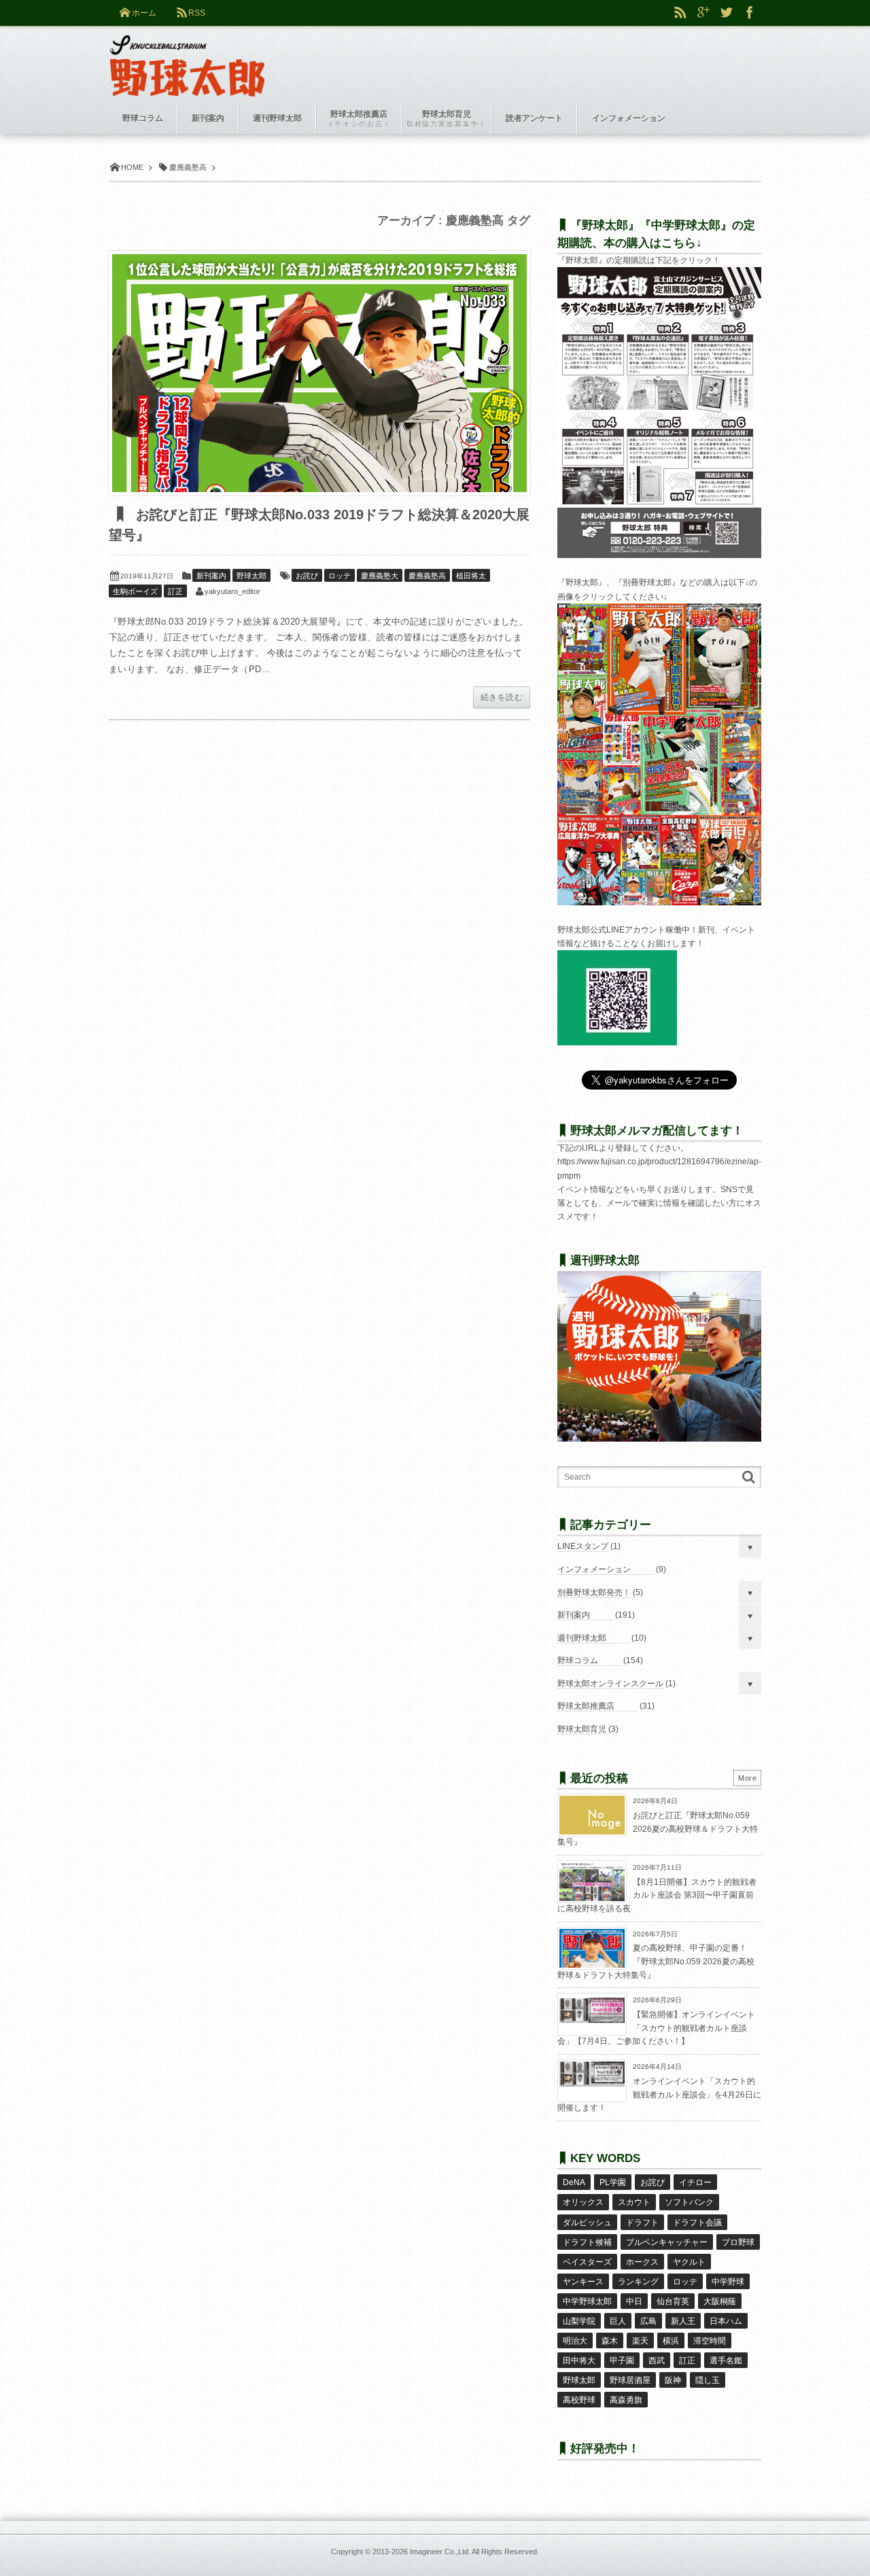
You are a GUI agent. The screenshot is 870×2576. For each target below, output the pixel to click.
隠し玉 (708, 2380)
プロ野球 (738, 2242)
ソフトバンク (689, 2202)
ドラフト (642, 2223)
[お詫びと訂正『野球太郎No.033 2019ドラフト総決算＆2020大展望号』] (319, 373)
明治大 (575, 2341)
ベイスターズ (587, 2262)
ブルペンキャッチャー (667, 2242)
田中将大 (579, 2361)
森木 (610, 2341)
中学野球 (728, 2282)
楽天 (640, 2341)
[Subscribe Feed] (680, 13)
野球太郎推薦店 (586, 1706)
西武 (657, 2361)
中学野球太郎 (587, 2301)
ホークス (642, 2262)
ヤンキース (583, 2282)
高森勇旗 (626, 2400)
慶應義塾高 (427, 576)
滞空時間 (710, 2341)
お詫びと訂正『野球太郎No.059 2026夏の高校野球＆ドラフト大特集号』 (658, 1829)
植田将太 (471, 576)
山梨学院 (579, 2321)
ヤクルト (689, 2262)
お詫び (307, 576)
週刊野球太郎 (582, 1638)
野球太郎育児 (582, 1729)
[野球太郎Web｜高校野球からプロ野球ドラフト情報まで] (187, 56)
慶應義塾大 (380, 576)
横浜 (671, 2341)
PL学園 (613, 2182)
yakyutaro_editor (232, 591)
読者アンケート (534, 118)
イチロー (695, 2182)
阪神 (673, 2380)
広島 (648, 2321)
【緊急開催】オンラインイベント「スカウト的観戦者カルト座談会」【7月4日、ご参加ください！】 (656, 2028)
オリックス (583, 2202)
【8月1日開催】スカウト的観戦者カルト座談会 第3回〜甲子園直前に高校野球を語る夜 (657, 1895)
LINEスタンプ (583, 1546)
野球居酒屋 (630, 2380)
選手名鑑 (726, 2361)
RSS (197, 13)
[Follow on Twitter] (727, 13)
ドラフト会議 (697, 2223)
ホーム (144, 13)
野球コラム (578, 1660)
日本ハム (726, 2321)
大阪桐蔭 (720, 2301)
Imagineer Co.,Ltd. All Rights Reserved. (474, 2552)
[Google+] (703, 13)
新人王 (683, 2321)
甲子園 (622, 2361)
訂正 (175, 591)
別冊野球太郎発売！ (594, 1592)
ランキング (638, 2282)
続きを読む (502, 697)
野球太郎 (251, 576)
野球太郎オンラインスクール (610, 1684)
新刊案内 (211, 576)
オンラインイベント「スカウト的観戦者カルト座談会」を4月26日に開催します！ (659, 2094)
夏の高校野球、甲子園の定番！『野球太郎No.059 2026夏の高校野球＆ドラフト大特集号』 (656, 1961)
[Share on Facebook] (750, 13)
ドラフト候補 (587, 2242)
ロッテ (340, 576)
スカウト (634, 2202)
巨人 (618, 2321)
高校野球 (579, 2400)
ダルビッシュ (587, 2223)
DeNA (574, 2182)
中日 (634, 2301)
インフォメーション (594, 1569)
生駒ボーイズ (135, 591)
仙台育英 (673, 2301)
